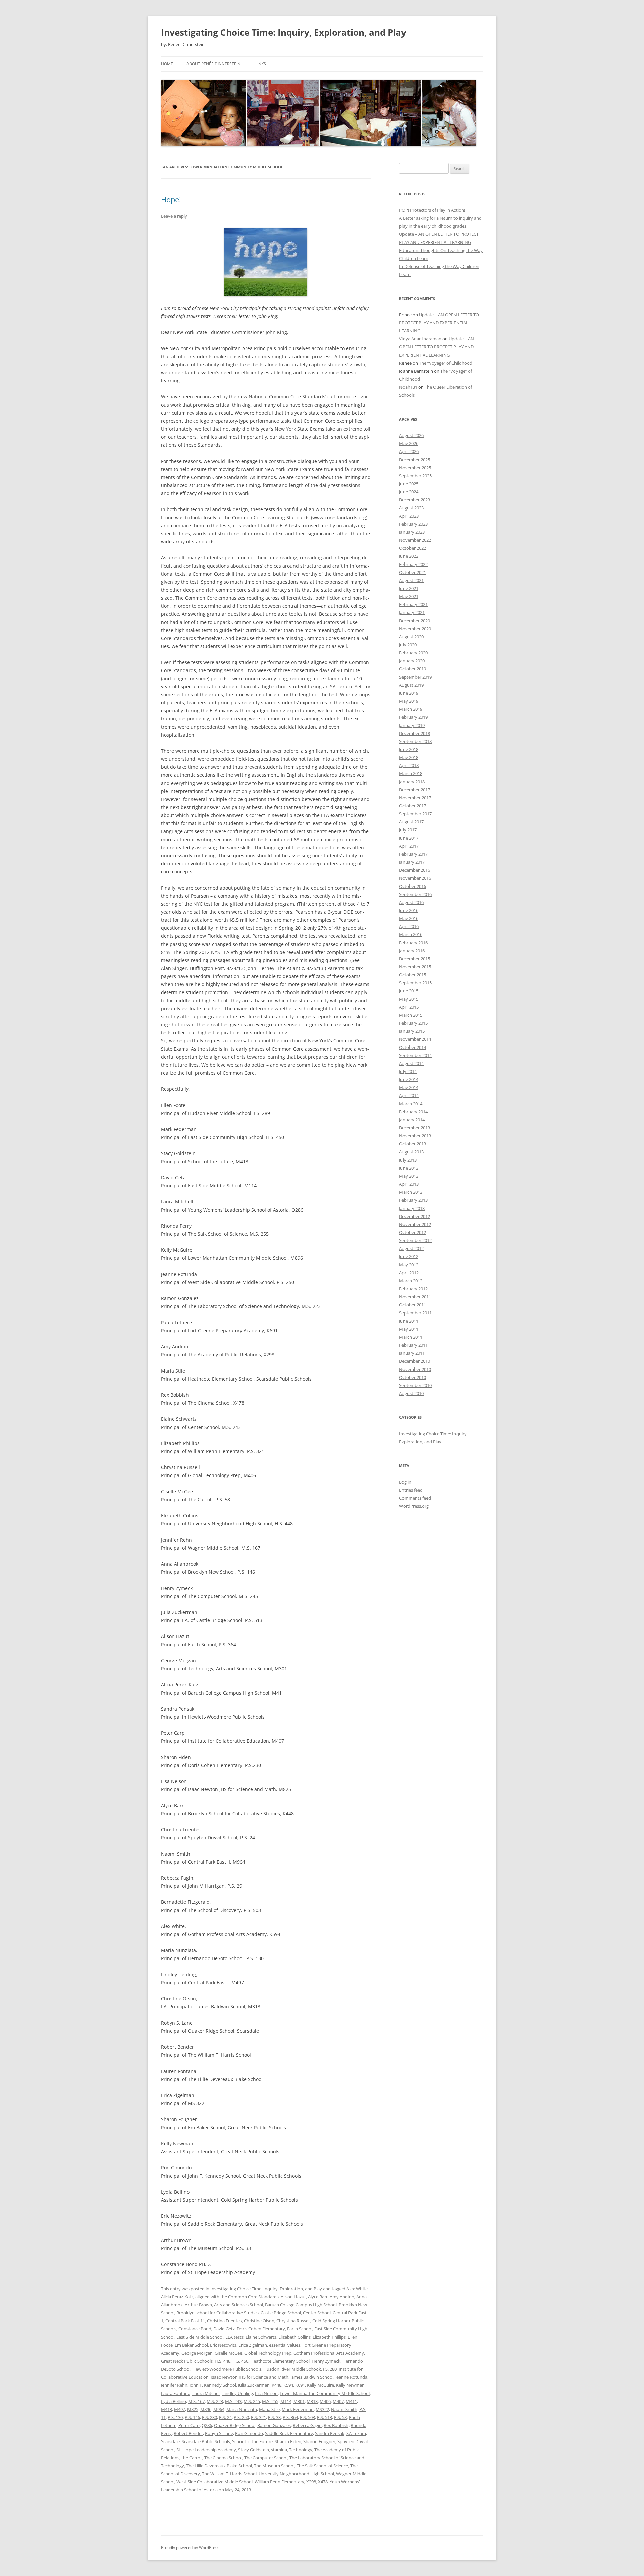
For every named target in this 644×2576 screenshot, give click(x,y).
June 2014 (409, 1079)
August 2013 (411, 1152)
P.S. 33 (274, 2417)
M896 (206, 2409)
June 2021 (409, 588)
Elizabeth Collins (294, 2337)
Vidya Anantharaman (420, 339)
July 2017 (408, 830)
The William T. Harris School (229, 2474)
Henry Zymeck (326, 2361)
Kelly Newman (350, 2385)
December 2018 (415, 733)
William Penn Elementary (279, 2482)
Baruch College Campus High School (301, 2305)
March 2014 (411, 1104)
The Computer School (266, 2458)
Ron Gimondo (249, 2433)
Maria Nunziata (242, 2409)
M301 (299, 2401)
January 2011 (412, 1353)
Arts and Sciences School (238, 2305)
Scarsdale (170, 2441)
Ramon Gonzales (274, 2425)
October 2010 (413, 1377)
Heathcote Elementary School (280, 2361)
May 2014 (409, 1087)
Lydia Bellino (174, 2401)
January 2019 (412, 725)
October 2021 (413, 572)
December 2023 (415, 500)
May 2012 (409, 1265)
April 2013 (409, 1184)
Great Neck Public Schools (187, 2361)
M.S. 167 (196, 2401)
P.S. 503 (307, 2417)
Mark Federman (298, 2409)
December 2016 (415, 870)
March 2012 (411, 1281)
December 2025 (415, 460)
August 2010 (411, 1393)
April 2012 (409, 1273)
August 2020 (411, 637)
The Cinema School (223, 2458)
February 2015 (413, 1023)
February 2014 (413, 1112)
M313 (312, 2401)
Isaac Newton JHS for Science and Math (250, 2377)
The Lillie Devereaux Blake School (219, 2466)
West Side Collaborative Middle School (214, 2482)
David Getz (224, 2329)
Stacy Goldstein (254, 2450)
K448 (277, 2385)
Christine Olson (259, 2321)
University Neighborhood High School (296, 2474)
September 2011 (415, 1313)
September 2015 (415, 983)
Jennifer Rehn (174, 2385)
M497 (180, 2409)
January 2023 (412, 532)
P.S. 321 (258, 2417)
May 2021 (409, 596)
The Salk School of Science (322, 2466)
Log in (405, 1482)
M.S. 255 (270, 2401)
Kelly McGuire (320, 2385)
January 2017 (412, 862)
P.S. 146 (192, 2417)
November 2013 (415, 1136)
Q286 (207, 2425)
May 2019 (409, 701)
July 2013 (408, 1160)
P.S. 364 (290, 2417)
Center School (317, 2313)
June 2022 (409, 556)
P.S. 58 (340, 2417)
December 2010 (415, 1361)
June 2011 (409, 1321)
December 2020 (415, 621)
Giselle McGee (228, 2353)
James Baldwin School (312, 2377)
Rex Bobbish (336, 2425)
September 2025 (415, 476)
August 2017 (411, 822)
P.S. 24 (225, 2417)
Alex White (357, 2289)
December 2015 (415, 959)
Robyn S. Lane (219, 2433)
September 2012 (415, 1240)
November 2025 (415, 468)
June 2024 (409, 492)
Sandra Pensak (330, 2433)
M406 (325, 2401)
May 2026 (409, 443)
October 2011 (413, 1305)
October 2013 (413, 1144)
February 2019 (413, 717)
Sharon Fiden (288, 2441)
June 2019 (409, 693)
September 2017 (415, 814)
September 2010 (415, 1385)
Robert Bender (188, 2433)
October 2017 (413, 806)
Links (261, 64)
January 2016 (412, 951)
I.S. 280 (330, 2369)
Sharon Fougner (319, 2441)
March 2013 (411, 1192)
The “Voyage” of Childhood (446, 363)
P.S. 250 (241, 2417)
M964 (219, 2409)
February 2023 (413, 524)
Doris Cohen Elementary (261, 2329)
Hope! (171, 199)
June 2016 (409, 910)
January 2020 (412, 661)
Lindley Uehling (238, 2393)
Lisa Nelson (266, 2393)
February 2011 (413, 1345)
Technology (301, 2450)
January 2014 (412, 1120)
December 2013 (415, 1128)
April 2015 (409, 1007)
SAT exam (356, 2433)
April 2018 (409, 765)
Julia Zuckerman (254, 2385)
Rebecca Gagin (307, 2425)
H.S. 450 (240, 2361)
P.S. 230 (209, 2417)
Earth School (300, 2329)
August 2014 (411, 1063)
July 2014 (408, 1071)
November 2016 (415, 878)
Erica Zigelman (253, 2345)
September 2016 (415, 894)
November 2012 (415, 1224)
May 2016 (409, 918)
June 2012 (409, 1256)
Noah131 (408, 387)
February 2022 (413, 564)
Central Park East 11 (185, 2321)
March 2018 (411, 773)
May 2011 (409, 1329)
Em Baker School (191, 2345)
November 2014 (415, 1039)
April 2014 (409, 1095)
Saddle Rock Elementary (289, 2433)
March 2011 (411, 1337)
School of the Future (252, 2441)
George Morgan (197, 2353)
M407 (338, 2401)
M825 (193, 2409)
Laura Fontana (176, 2393)
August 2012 (411, 1248)
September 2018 (415, 741)
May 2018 (409, 757)
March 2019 (411, 709)
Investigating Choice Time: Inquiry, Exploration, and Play (284, 32)
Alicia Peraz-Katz (177, 2297)
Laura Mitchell (206, 2393)
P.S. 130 (175, 2417)
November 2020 (415, 629)
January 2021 (412, 612)
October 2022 (413, 548)
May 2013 (409, 1176)
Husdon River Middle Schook (292, 2369)
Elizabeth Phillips (329, 2337)
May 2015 (409, 999)
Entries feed (411, 1490)
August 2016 (411, 902)
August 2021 (411, 580)
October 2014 (413, 1047)
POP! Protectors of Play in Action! (432, 210)
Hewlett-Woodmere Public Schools (227, 2369)
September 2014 (415, 1055)
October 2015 (413, 975)
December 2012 (415, 1216)
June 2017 (409, 838)
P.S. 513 (325, 2417)
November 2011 (415, 1297)
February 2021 (413, 604)
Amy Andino (342, 2297)
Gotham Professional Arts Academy (329, 2353)
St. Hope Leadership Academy (206, 2450)
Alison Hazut (293, 2297)
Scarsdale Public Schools (206, 2441)
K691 (300, 2385)
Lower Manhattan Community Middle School (325, 2393)
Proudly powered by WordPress (190, 2548)
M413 (167, 2409)
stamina (279, 2450)
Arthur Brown (198, 2305)
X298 (311, 2482)
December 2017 (415, 790)
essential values (285, 2345)
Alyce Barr (318, 2297)
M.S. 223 (215, 2401)
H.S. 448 (223, 2361)
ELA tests (234, 2337)
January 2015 (412, 1031)
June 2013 (409, 1168)
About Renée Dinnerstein (213, 64)
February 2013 (413, 1200)
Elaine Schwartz (261, 2337)
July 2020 (408, 645)
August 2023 (411, 508)
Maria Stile (269, 2409)
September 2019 (415, 677)
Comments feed (415, 1498)
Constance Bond (195, 2329)
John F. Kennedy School (213, 2385)
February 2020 (413, 653)
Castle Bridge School (281, 2313)
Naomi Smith (344, 2409)
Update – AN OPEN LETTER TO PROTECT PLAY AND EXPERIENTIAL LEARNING (439, 323)
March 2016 (411, 934)
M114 (286, 2401)
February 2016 (413, 943)
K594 (288, 2385)
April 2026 (409, 451)
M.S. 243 (233, 2401)
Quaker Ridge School (235, 2425)
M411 (351, 2401)
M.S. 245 (252, 2401)
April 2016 (409, 926)
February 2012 (413, 1289)
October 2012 (413, 1232)
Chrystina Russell (293, 2321)
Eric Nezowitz (223, 2345)
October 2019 (413, 669)
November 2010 (415, 1369)
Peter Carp (189, 2425)
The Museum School (274, 2466)
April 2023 (409, 516)
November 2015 (415, 967)
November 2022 (415, 540)
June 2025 (409, 484)
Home (167, 64)
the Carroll (192, 2458)
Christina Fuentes (224, 2321)
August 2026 (411, 435)
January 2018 (412, 782)
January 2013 (412, 1208)
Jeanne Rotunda (351, 2377)
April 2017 (409, 846)
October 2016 (413, 886)
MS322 (322, 2409)
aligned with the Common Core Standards (237, 2297)
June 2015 (409, 991)
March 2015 (411, 1015)
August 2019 (411, 685)
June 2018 (409, 749)
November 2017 (415, 798)
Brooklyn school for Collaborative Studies (218, 2313)
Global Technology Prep (268, 2353)
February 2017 (413, 854)
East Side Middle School (200, 2337)
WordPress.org (414, 1506)
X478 (323, 2482)
